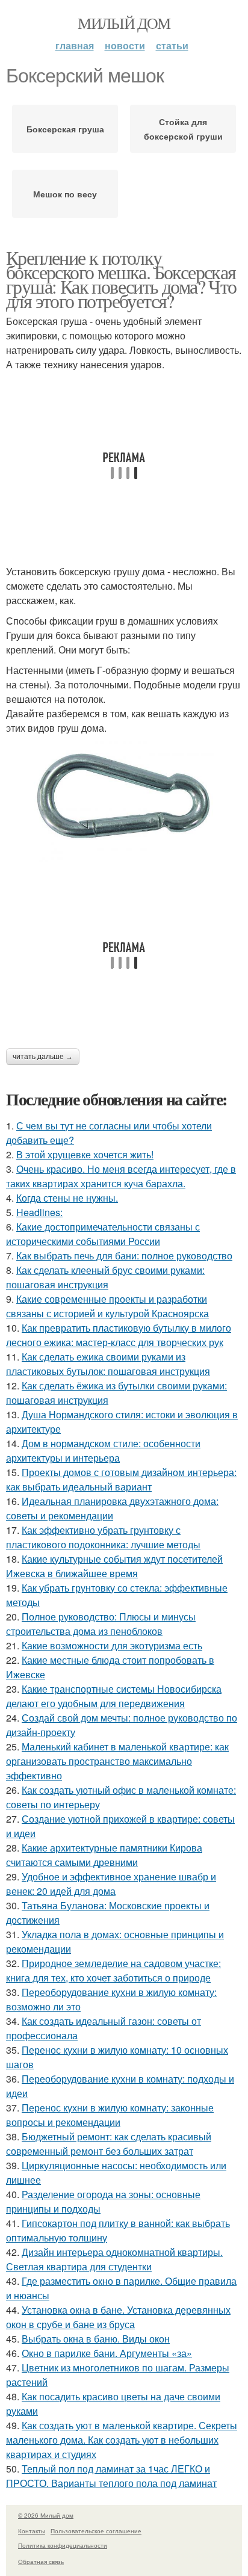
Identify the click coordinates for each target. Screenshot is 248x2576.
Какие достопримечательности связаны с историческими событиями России (103, 1234)
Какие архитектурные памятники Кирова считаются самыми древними (104, 1855)
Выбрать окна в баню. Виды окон (96, 2339)
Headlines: (39, 1212)
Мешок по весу (65, 194)
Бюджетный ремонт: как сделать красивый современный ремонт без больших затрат (109, 2144)
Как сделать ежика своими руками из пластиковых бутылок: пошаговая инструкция (108, 1364)
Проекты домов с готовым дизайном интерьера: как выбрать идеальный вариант (121, 1479)
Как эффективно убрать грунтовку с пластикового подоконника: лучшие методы (103, 1537)
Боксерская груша (65, 129)
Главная (75, 45)
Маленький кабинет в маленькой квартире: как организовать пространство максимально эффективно (117, 1761)
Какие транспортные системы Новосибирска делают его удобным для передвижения (114, 1696)
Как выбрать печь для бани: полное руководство (124, 1256)
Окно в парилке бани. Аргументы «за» (107, 2353)
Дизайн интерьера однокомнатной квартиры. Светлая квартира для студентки (114, 2259)
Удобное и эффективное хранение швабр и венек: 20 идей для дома (111, 1884)
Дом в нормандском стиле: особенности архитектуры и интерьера (103, 1450)
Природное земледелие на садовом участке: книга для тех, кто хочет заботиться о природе (113, 1970)
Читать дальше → (43, 1057)
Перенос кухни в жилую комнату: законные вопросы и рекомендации (110, 2115)
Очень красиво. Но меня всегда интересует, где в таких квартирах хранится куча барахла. (121, 1176)
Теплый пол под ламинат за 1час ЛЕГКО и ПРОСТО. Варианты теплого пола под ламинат (111, 2476)
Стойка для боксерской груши (183, 129)
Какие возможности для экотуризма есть (112, 1645)
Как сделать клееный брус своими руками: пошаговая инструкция (105, 1277)
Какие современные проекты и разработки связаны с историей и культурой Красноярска (107, 1306)
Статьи (172, 45)
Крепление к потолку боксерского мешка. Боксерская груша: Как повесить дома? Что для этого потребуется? (121, 279)
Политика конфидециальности (63, 2545)
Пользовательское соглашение (96, 2531)
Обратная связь (41, 2562)
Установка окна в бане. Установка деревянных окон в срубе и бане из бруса (118, 2317)
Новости (125, 45)
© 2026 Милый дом (46, 2515)
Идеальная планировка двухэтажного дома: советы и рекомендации (112, 1508)
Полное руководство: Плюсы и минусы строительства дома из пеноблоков (101, 1624)
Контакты (32, 2531)
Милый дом (124, 23)
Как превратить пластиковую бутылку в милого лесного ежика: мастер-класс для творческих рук (119, 1335)
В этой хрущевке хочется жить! (85, 1154)
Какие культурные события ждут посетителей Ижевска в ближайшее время (114, 1566)
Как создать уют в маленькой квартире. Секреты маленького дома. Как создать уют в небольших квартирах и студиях (122, 2440)
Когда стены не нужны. (67, 1198)
